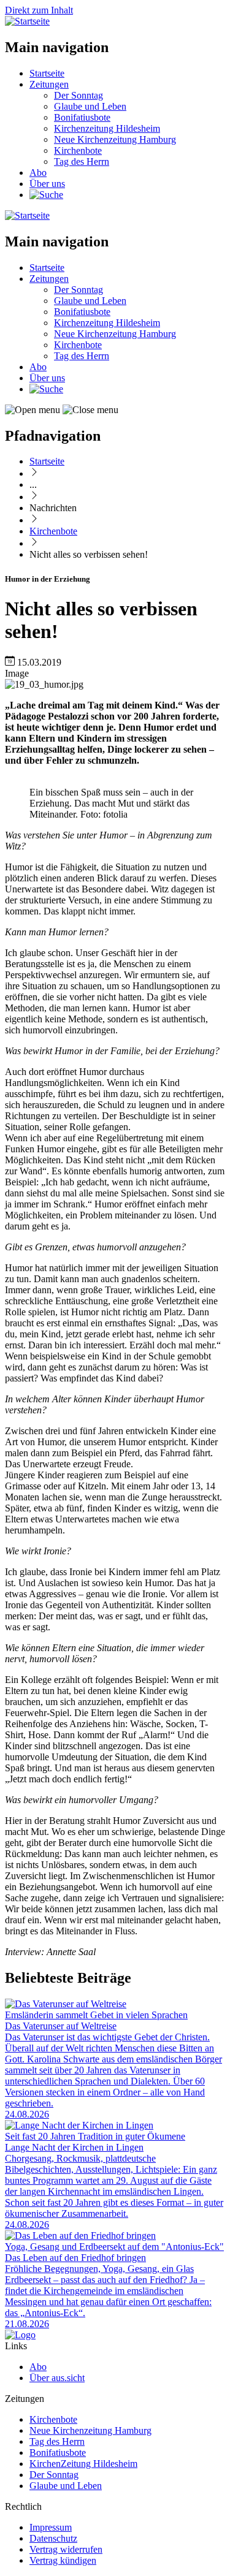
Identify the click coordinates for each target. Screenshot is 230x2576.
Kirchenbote (78, 150)
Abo (38, 173)
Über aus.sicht (57, 2378)
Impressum (51, 2527)
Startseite (47, 73)
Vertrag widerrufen (66, 2549)
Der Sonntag (79, 95)
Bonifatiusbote (82, 117)
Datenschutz (53, 2538)
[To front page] (20, 2335)
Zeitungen (49, 84)
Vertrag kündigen (63, 2560)
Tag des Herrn (82, 161)
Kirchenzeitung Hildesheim (107, 128)
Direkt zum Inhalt (39, 10)
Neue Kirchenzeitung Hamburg (115, 139)
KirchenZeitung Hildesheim (83, 2464)
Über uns (47, 184)
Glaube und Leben (90, 106)
